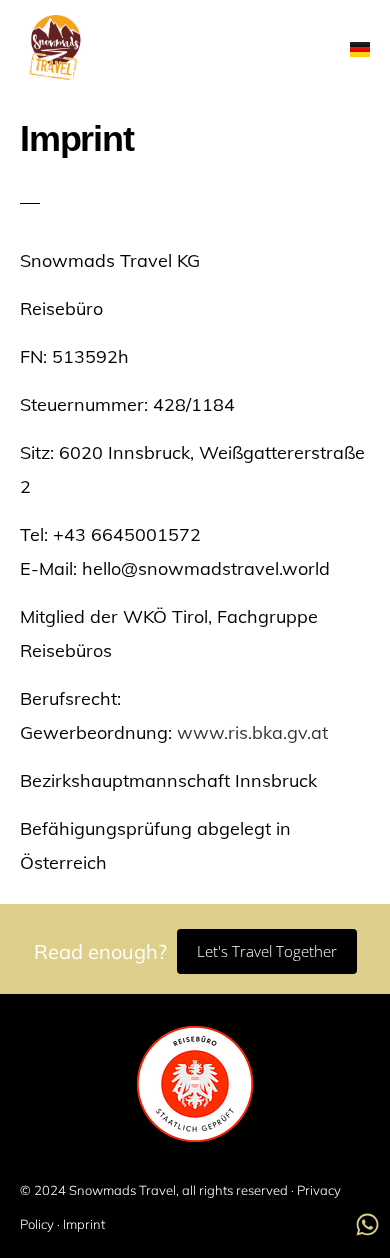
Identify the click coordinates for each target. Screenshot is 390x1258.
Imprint (84, 1224)
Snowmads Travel (122, 1190)
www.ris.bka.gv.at (252, 732)
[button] (312, 49)
